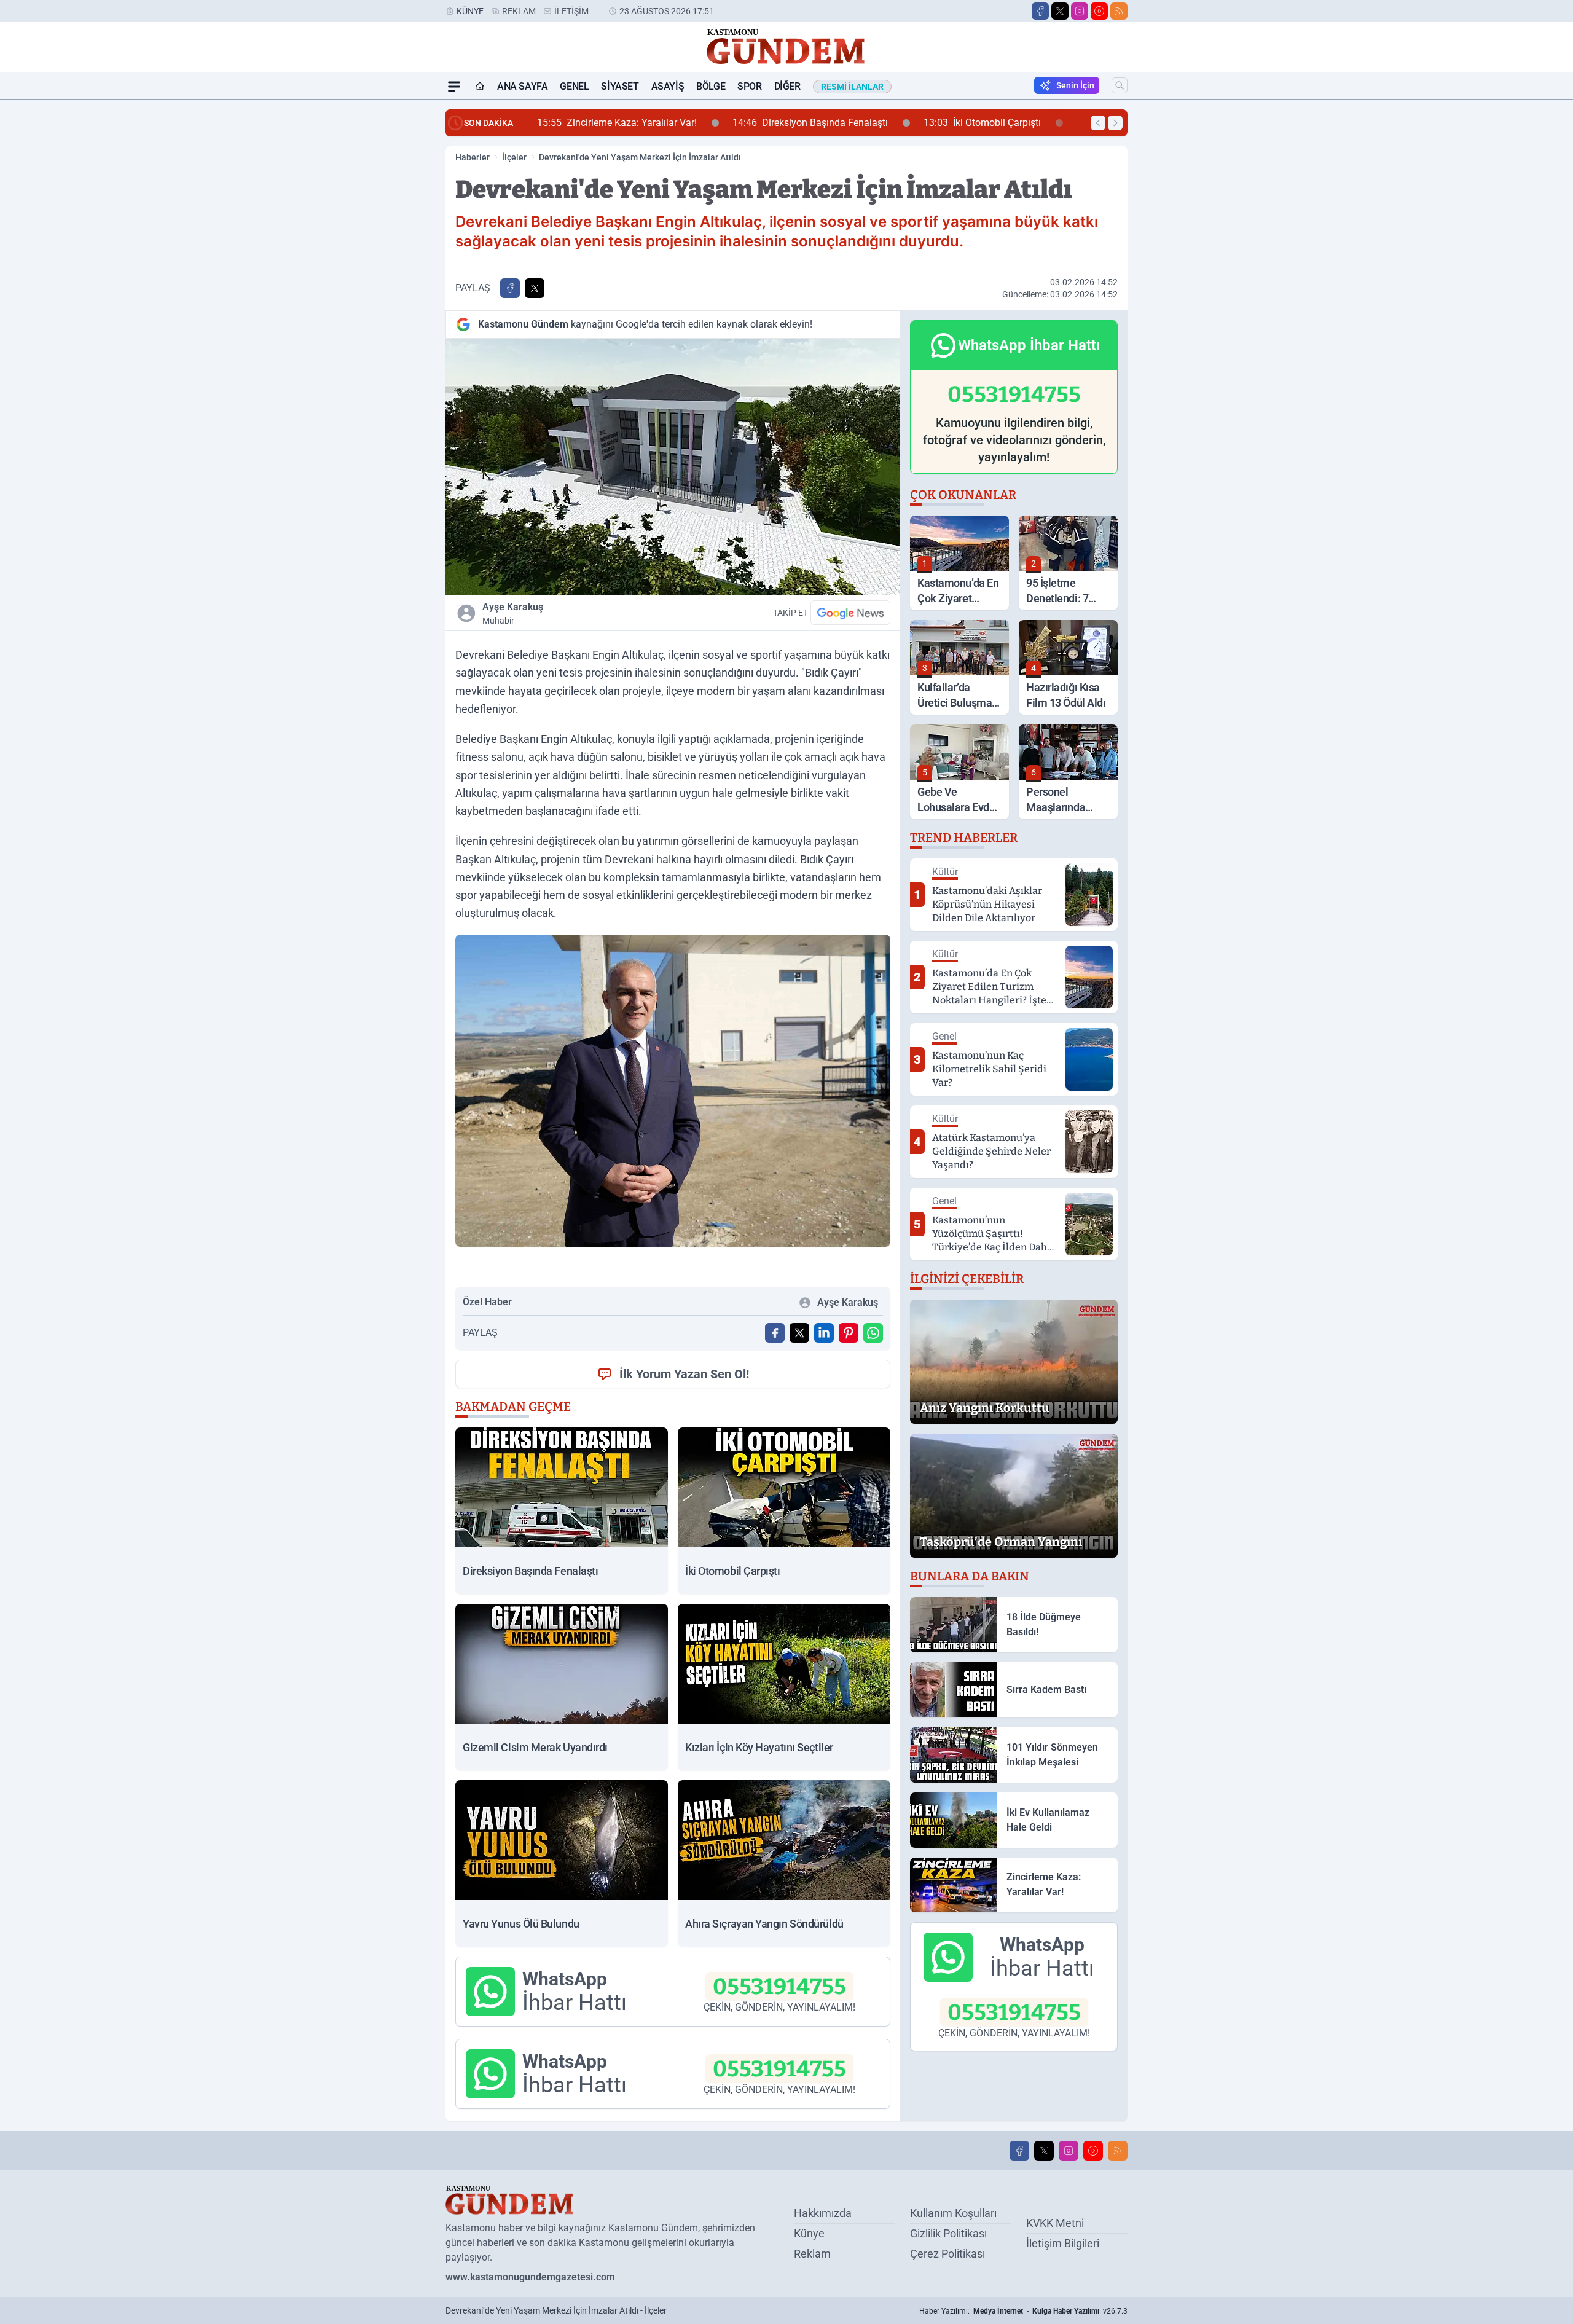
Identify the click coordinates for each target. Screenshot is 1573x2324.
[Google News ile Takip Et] (850, 613)
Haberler (473, 157)
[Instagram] (1080, 11)
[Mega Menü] (454, 87)
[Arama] (1120, 85)
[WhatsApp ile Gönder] (873, 1333)
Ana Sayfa (522, 86)
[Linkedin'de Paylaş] (824, 1333)
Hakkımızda (823, 2213)
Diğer (787, 86)
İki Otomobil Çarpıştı (787, 123)
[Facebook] (1040, 11)
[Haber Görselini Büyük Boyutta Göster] (673, 467)
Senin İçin (1075, 85)
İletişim (571, 11)
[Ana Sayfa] (480, 87)
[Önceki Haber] (1098, 123)
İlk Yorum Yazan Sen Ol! (684, 1374)
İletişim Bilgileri (1063, 2243)
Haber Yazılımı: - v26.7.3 (1023, 2311)
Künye (470, 11)
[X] (1060, 11)
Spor (749, 86)
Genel (574, 86)
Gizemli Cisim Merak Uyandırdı (963, 123)
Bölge (711, 86)
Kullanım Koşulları (953, 2213)
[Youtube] (1099, 11)
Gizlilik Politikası (948, 2233)
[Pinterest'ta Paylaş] (849, 1333)
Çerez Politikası (947, 2254)
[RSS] (1119, 11)
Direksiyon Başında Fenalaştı (615, 123)
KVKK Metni (1055, 2223)
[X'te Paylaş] (535, 288)
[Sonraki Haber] (1115, 123)
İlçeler (514, 157)
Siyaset (620, 86)
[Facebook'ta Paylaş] (510, 288)
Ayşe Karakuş (513, 613)
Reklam (519, 11)
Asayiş (668, 86)
